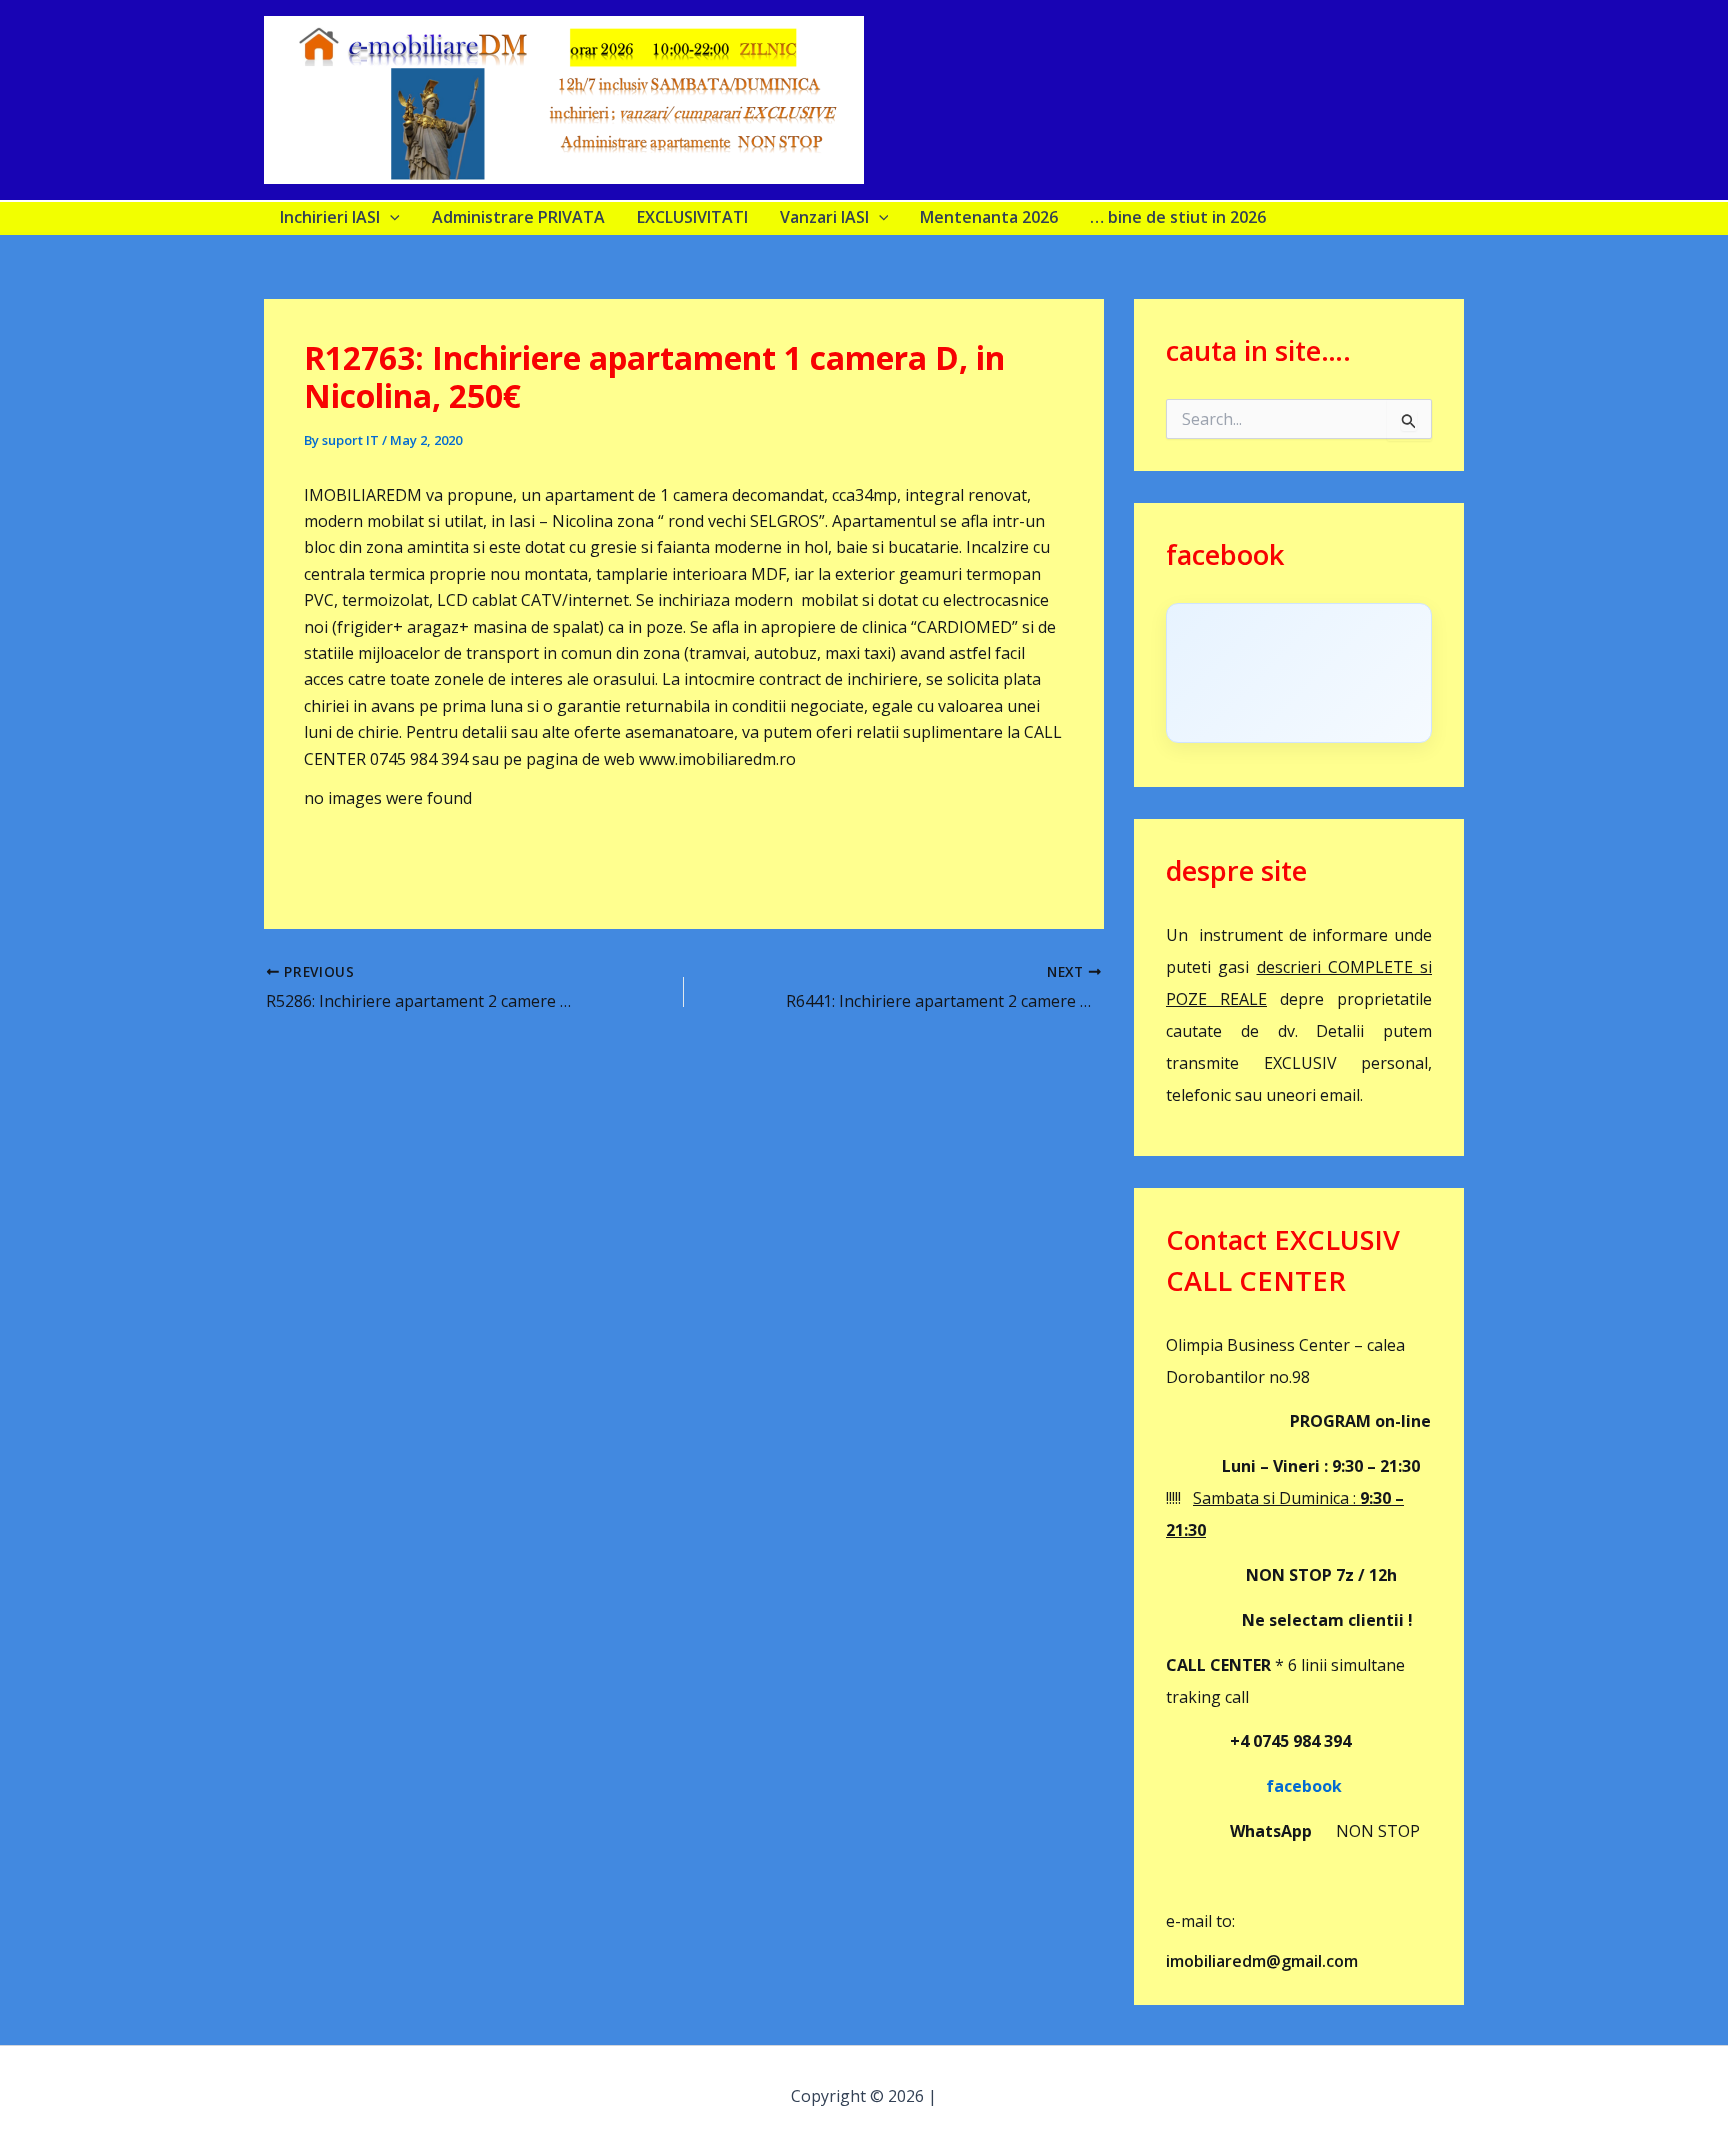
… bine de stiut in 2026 (1178, 217)
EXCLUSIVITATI (692, 217)
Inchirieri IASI (330, 217)
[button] (390, 217)
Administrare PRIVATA (518, 217)
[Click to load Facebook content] (1299, 673)
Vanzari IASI (824, 217)
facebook (1254, 1786)
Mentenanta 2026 (989, 217)
